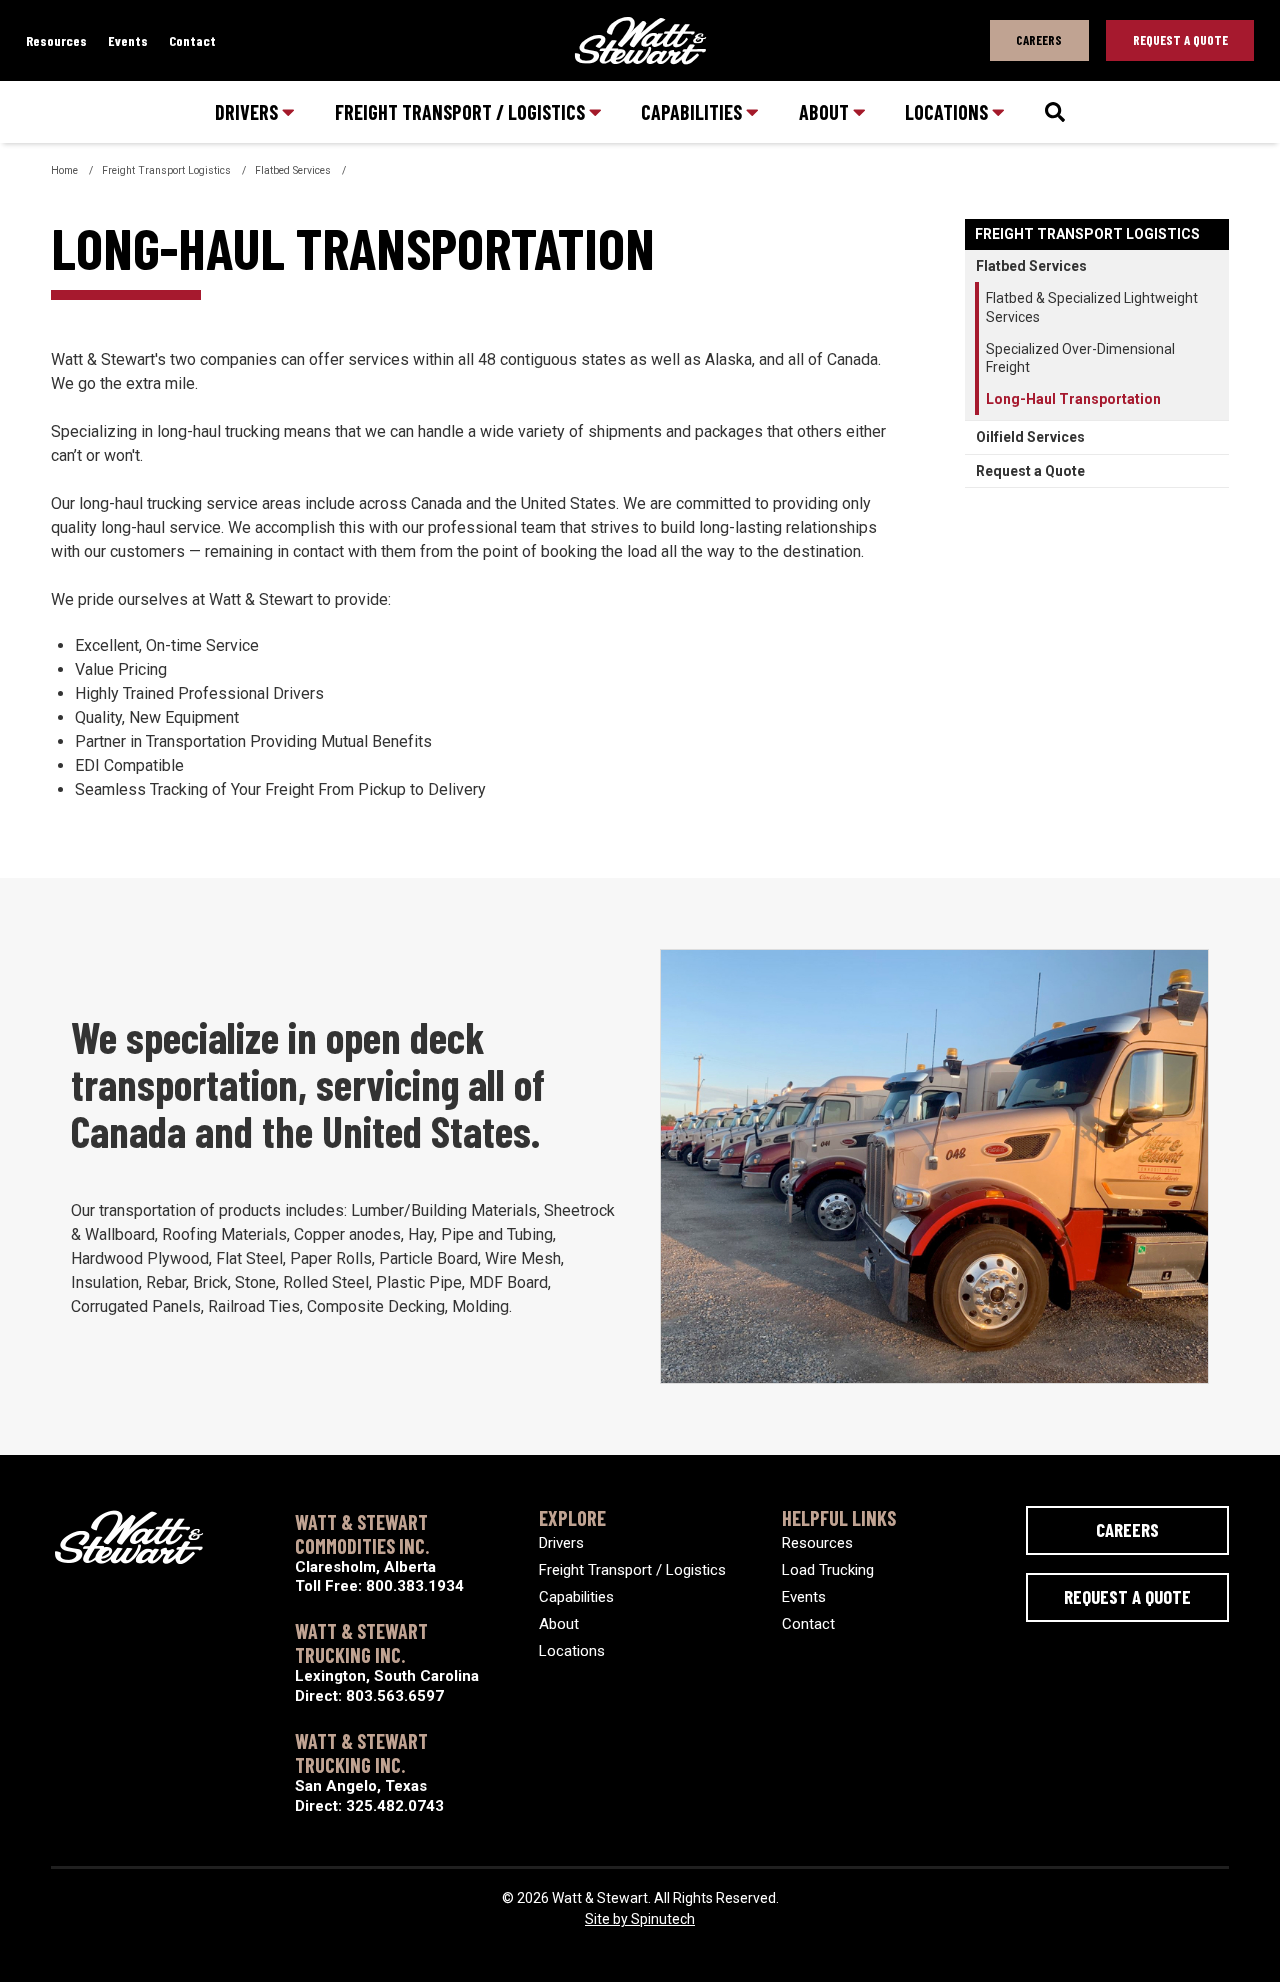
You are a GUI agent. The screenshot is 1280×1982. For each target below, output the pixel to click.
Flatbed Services (1031, 266)
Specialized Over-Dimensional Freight (1080, 358)
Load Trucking (828, 1570)
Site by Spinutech (640, 1919)
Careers (1039, 40)
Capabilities (693, 112)
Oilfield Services (1030, 437)
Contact (192, 40)
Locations (948, 112)
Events (128, 40)
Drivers (248, 112)
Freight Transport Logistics (1087, 234)
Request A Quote (1180, 40)
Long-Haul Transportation (1073, 399)
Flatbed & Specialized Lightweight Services (1092, 307)
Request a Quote (1030, 471)
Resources (56, 40)
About (826, 112)
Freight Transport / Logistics (462, 112)
